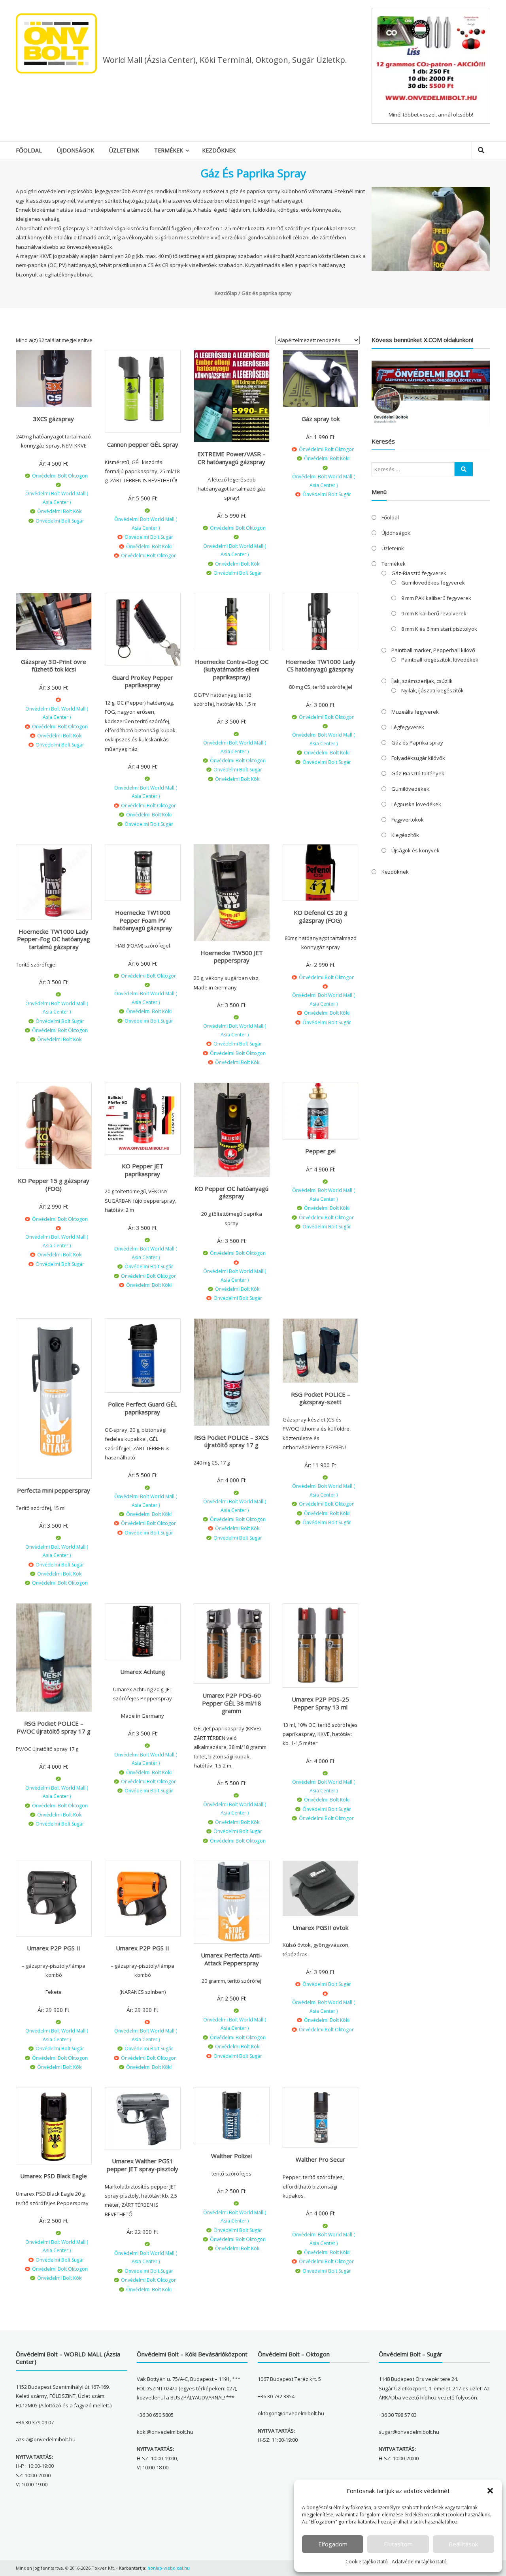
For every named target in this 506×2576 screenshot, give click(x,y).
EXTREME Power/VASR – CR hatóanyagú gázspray (231, 458)
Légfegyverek (408, 727)
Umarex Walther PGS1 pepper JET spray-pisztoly (143, 2165)
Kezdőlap (226, 293)
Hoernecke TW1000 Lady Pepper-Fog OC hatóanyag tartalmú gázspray (54, 939)
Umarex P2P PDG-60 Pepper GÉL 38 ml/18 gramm (232, 1703)
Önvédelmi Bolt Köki (60, 511)
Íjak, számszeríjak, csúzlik (422, 681)
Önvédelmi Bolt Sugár (60, 521)
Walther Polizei (231, 2156)
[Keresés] (464, 469)
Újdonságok (76, 150)
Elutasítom (398, 2544)
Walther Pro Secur (320, 2159)
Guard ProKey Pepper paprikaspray (143, 681)
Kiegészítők (405, 835)
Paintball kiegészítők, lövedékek (440, 660)
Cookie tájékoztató (367, 2562)
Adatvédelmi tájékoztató (419, 2562)
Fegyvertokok (408, 820)
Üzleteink (124, 150)
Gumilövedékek (410, 789)
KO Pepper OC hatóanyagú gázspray (231, 1192)
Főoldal (29, 150)
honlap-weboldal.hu (169, 2568)
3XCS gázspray (54, 419)
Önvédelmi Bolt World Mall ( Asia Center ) (57, 498)
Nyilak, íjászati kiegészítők (432, 690)
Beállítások (463, 2544)
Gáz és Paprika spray (417, 743)
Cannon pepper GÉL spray (143, 444)
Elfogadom (333, 2544)
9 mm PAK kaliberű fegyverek (436, 598)
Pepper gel (320, 1151)
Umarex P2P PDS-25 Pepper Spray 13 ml (320, 1703)
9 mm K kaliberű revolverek (434, 613)
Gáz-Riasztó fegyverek (419, 573)
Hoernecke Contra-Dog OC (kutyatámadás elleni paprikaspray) (232, 669)
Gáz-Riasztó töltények (418, 773)
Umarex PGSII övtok (320, 1927)
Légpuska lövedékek (416, 804)
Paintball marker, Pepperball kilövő (433, 650)
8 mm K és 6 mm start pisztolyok (439, 629)
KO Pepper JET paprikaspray (143, 1170)
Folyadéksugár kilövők (418, 758)
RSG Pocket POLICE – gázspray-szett (321, 1398)
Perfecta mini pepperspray (54, 1490)
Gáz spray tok (321, 419)
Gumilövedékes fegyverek (433, 583)
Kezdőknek (219, 150)
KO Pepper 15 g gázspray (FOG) (54, 1185)
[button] (490, 2491)
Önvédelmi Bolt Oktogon (60, 476)
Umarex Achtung (143, 1672)
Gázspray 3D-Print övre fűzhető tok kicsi (54, 666)
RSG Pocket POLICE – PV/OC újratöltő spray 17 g (54, 1727)
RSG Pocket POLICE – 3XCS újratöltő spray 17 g (231, 1441)
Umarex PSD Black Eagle (54, 2176)
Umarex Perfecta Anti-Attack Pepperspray (231, 1959)
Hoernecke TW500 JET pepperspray (232, 957)
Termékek (169, 150)
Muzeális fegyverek (415, 712)
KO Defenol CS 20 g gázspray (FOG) (321, 916)
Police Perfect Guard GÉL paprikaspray (143, 1408)
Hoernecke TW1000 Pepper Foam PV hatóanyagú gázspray (143, 920)
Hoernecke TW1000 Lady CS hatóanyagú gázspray (320, 666)
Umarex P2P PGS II (54, 1948)
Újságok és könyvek (415, 850)
